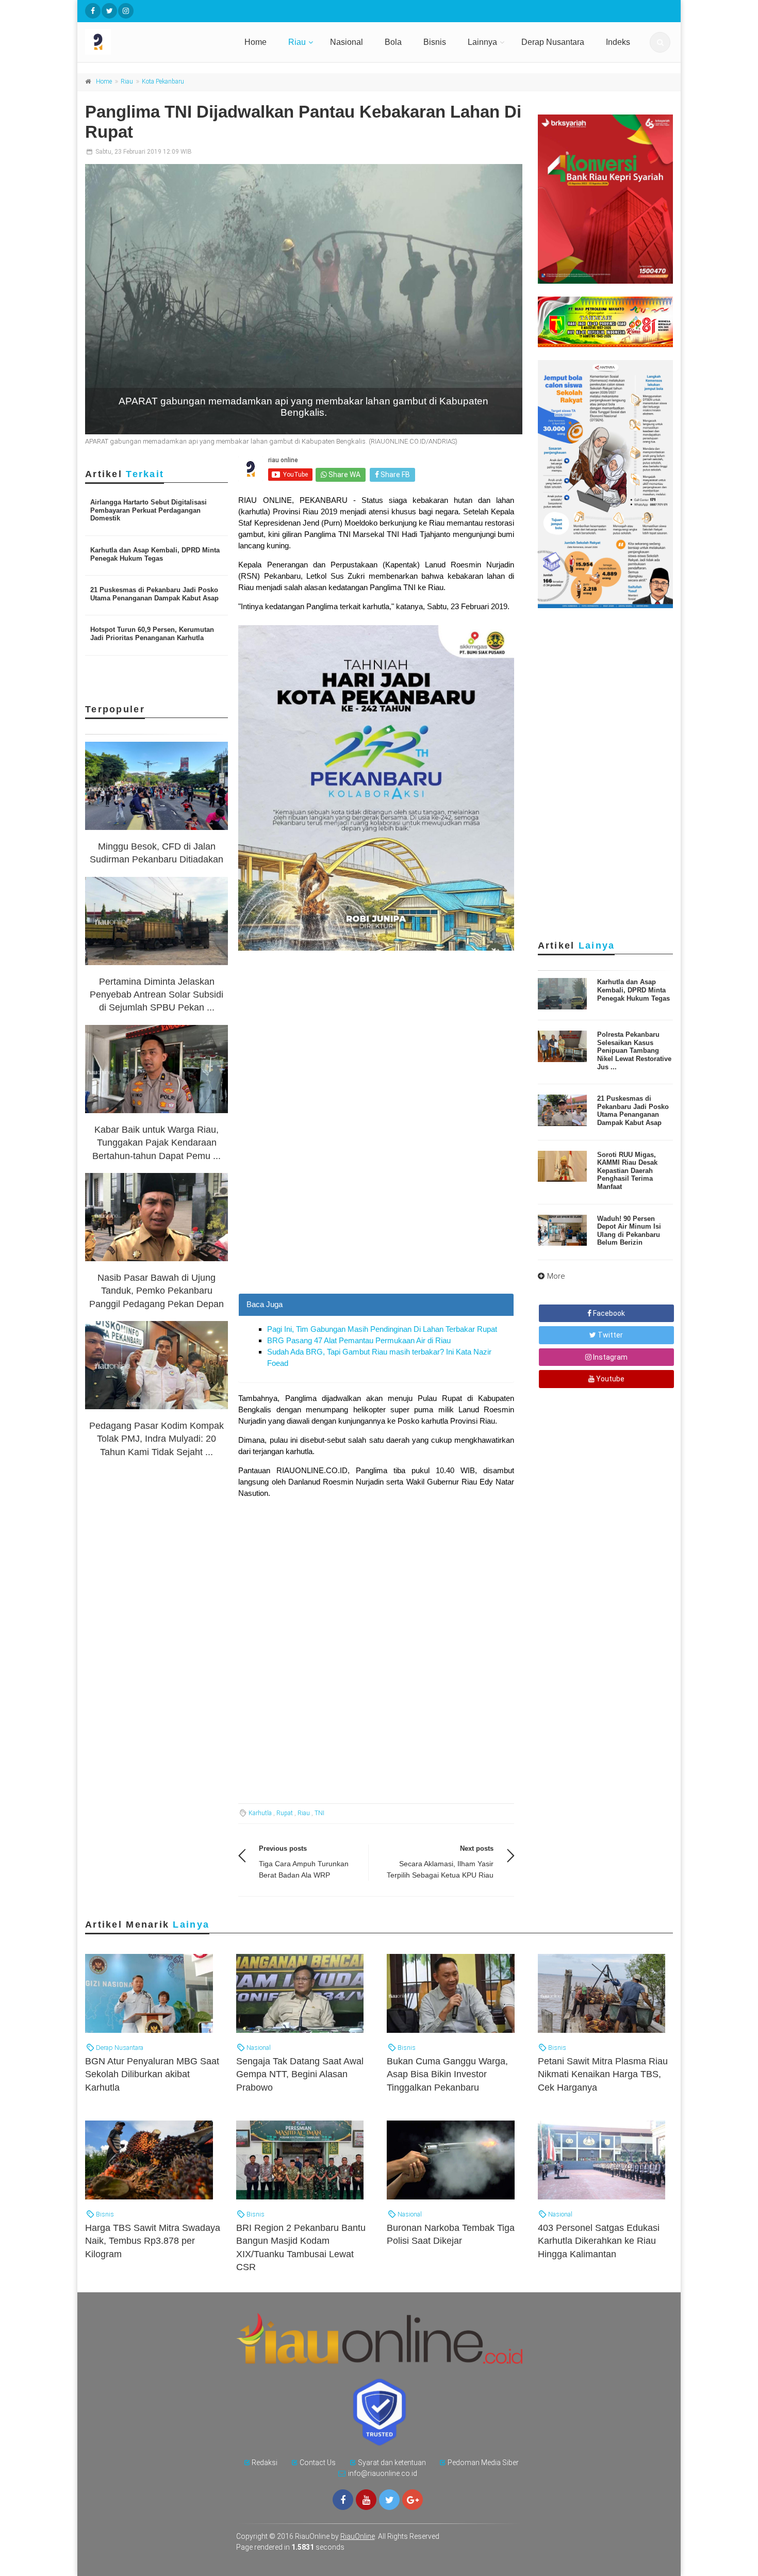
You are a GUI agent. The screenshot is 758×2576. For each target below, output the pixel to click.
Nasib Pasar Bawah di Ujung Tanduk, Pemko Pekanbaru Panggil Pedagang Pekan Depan (156, 1291)
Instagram (609, 1357)
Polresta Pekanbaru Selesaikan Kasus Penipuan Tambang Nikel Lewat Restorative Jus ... (634, 1050)
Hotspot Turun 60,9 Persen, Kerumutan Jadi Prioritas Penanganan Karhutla (152, 634)
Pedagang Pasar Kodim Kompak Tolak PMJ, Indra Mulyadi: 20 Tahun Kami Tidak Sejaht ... (156, 1439)
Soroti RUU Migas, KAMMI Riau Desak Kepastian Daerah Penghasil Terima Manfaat (627, 1171)
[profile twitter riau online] (109, 11)
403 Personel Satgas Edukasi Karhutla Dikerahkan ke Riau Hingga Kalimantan (599, 2241)
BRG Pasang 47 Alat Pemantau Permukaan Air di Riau (359, 1340)
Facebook (608, 1313)
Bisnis (435, 42)
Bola (393, 42)
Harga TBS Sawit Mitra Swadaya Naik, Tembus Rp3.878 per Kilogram (153, 2241)
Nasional (347, 42)
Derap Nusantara (553, 42)
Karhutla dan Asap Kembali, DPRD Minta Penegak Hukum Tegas (155, 554)
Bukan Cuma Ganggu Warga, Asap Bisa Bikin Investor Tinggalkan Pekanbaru (447, 2074)
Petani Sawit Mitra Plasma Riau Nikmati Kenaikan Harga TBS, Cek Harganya (603, 2074)
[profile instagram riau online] (126, 11)
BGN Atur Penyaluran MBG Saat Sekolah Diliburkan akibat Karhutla (152, 2074)
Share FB (394, 475)
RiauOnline (358, 2536)
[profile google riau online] (413, 2500)
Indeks (618, 42)
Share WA (344, 475)
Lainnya (482, 42)
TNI (319, 1813)
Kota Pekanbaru (163, 81)
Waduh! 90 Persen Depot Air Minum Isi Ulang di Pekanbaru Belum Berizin (629, 1231)
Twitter (609, 1335)
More (556, 1276)
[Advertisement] (376, 1221)
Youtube (609, 1379)
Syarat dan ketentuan (392, 2463)
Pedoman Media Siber (483, 2463)
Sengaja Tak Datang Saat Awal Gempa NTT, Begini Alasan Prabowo (300, 2074)
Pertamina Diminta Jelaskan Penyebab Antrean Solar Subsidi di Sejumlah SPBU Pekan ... (156, 994)
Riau (297, 42)
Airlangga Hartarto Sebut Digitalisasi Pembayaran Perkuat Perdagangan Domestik (149, 510)
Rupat (285, 1813)
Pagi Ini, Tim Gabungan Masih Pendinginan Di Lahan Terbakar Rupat (382, 1329)
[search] (660, 42)
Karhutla (260, 1813)
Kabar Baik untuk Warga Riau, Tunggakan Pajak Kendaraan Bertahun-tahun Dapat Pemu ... (156, 1143)
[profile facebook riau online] (93, 11)
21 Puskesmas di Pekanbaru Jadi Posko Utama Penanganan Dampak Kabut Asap (154, 594)
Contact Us (318, 2463)
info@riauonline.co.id (383, 2473)
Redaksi (265, 2463)
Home (256, 42)
